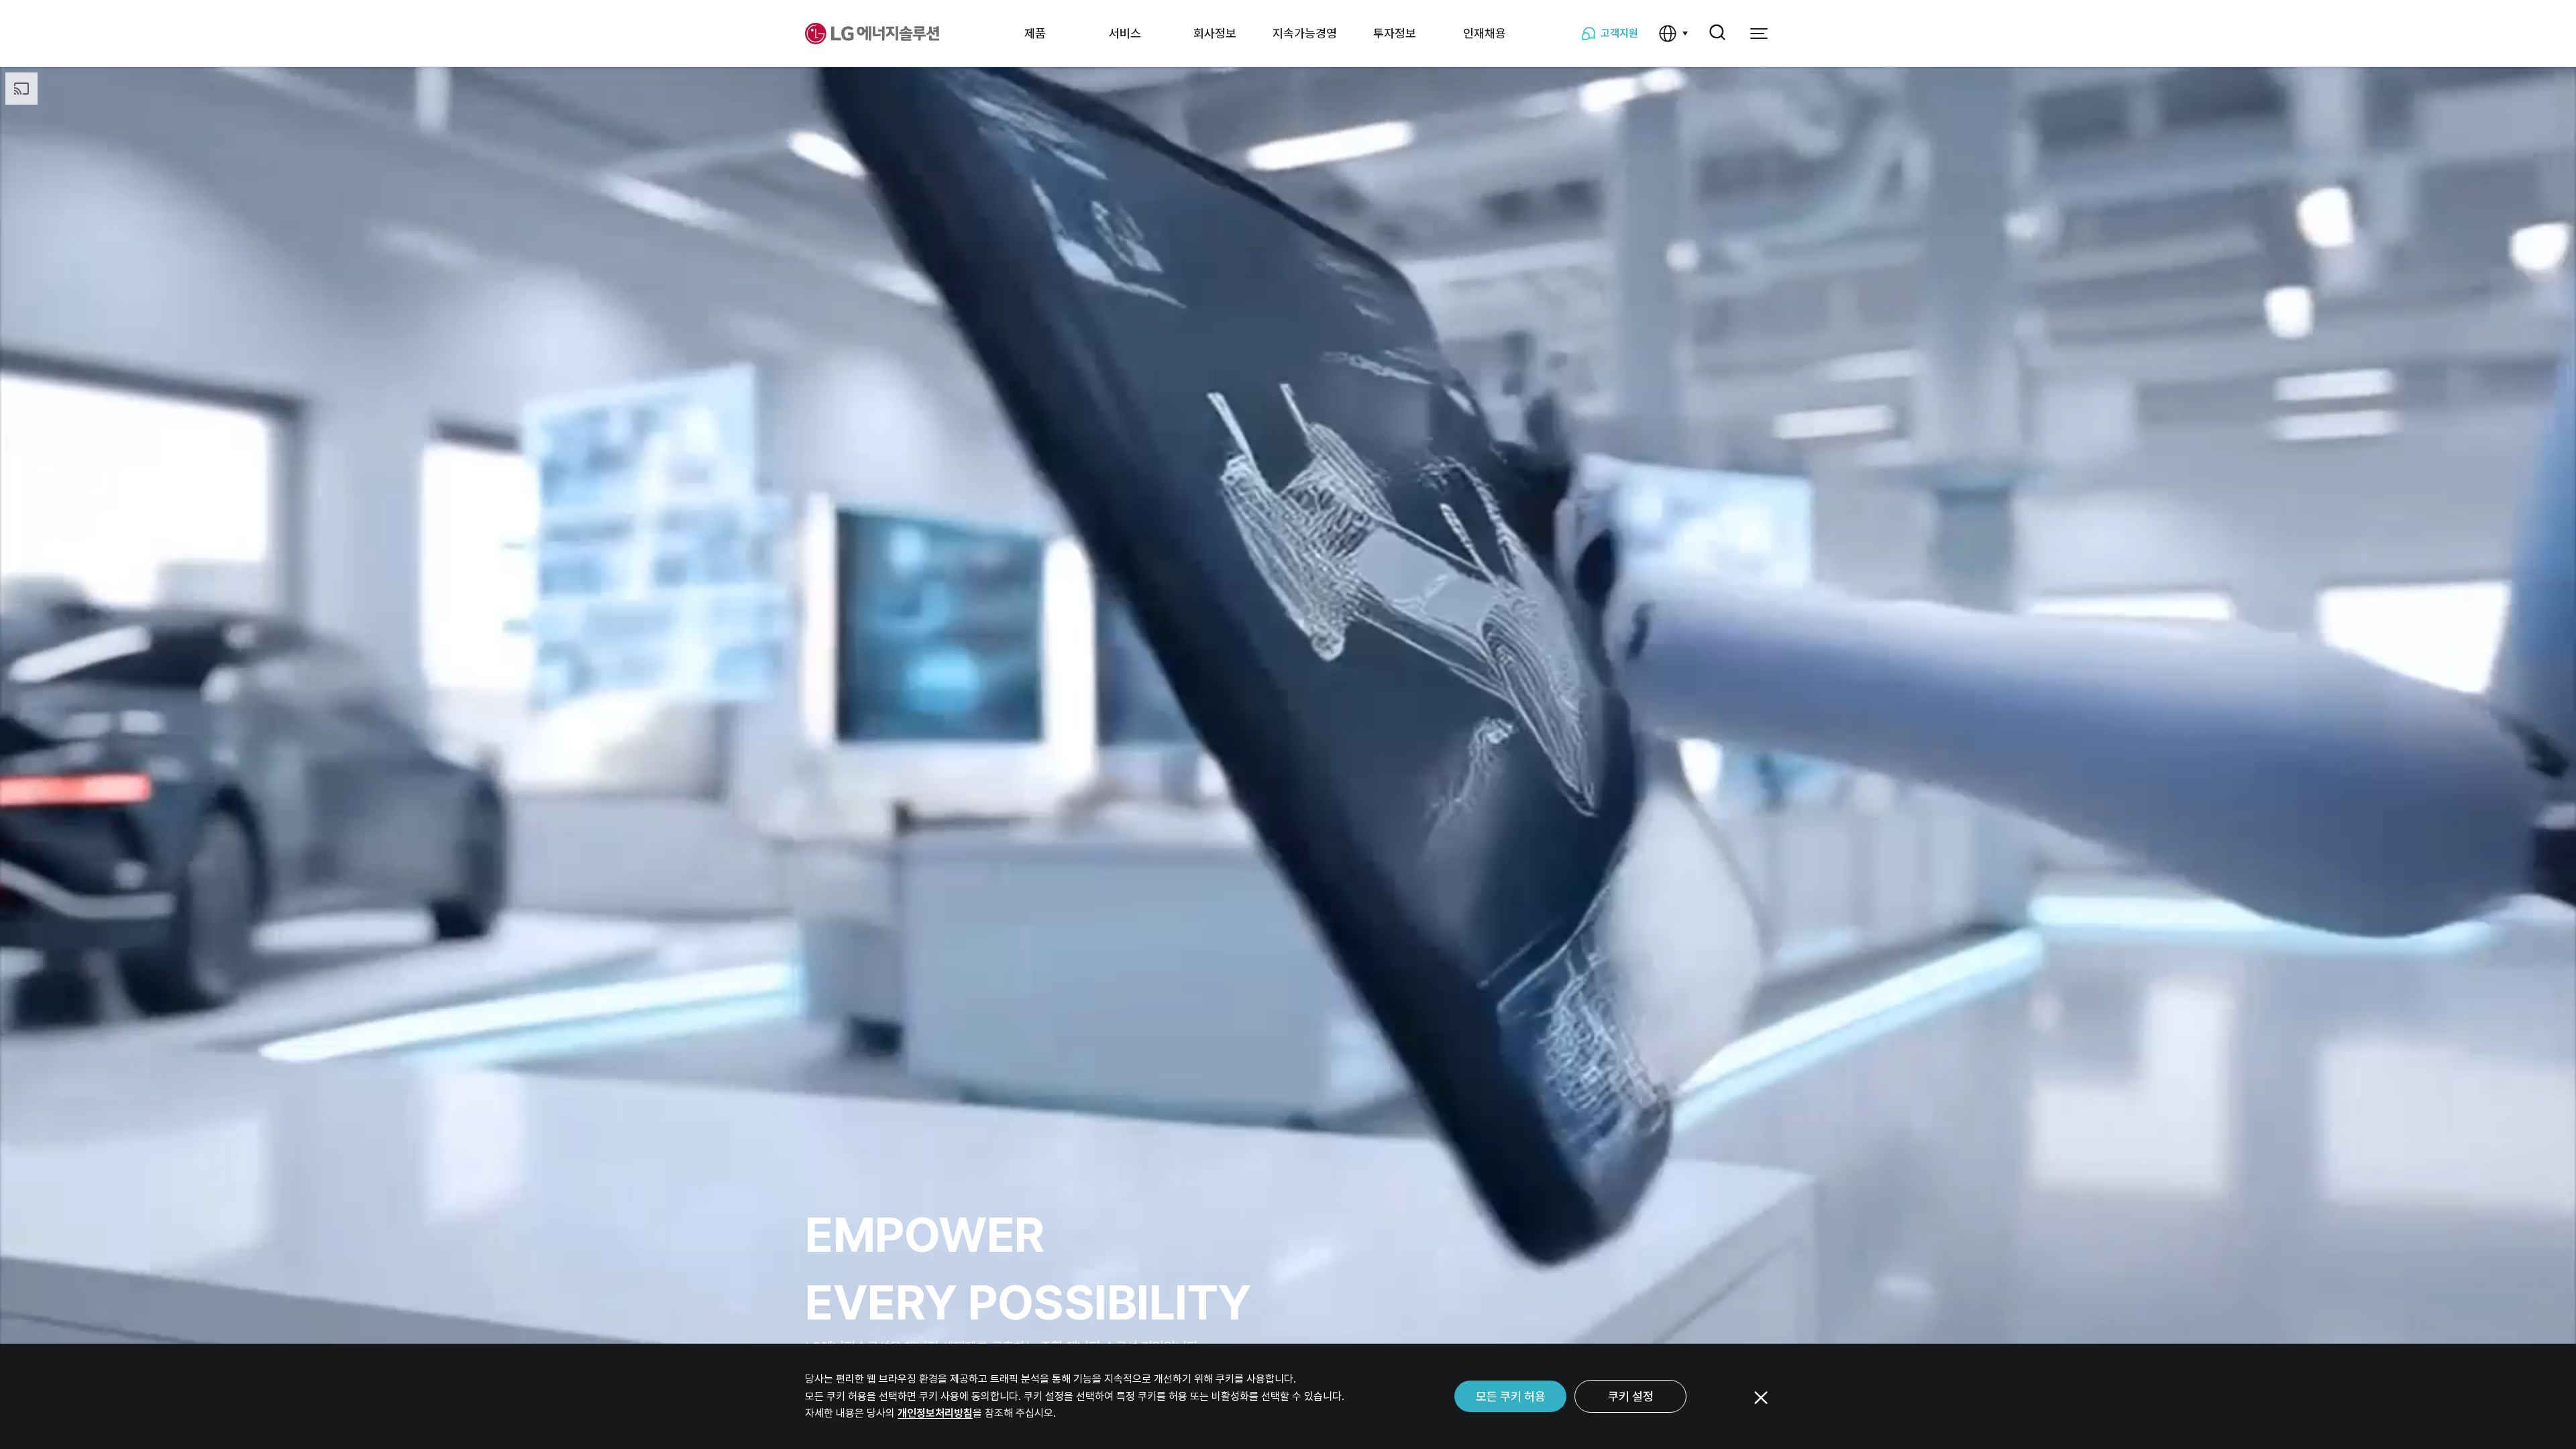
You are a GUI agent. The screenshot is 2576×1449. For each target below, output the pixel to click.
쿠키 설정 (1631, 1396)
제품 (1035, 33)
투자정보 (1395, 33)
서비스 (1125, 33)
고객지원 (1619, 33)
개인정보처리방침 (935, 1413)
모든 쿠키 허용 (1511, 1396)
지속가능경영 (1305, 33)
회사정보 (1215, 33)
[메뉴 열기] (1759, 34)
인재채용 (1485, 33)
